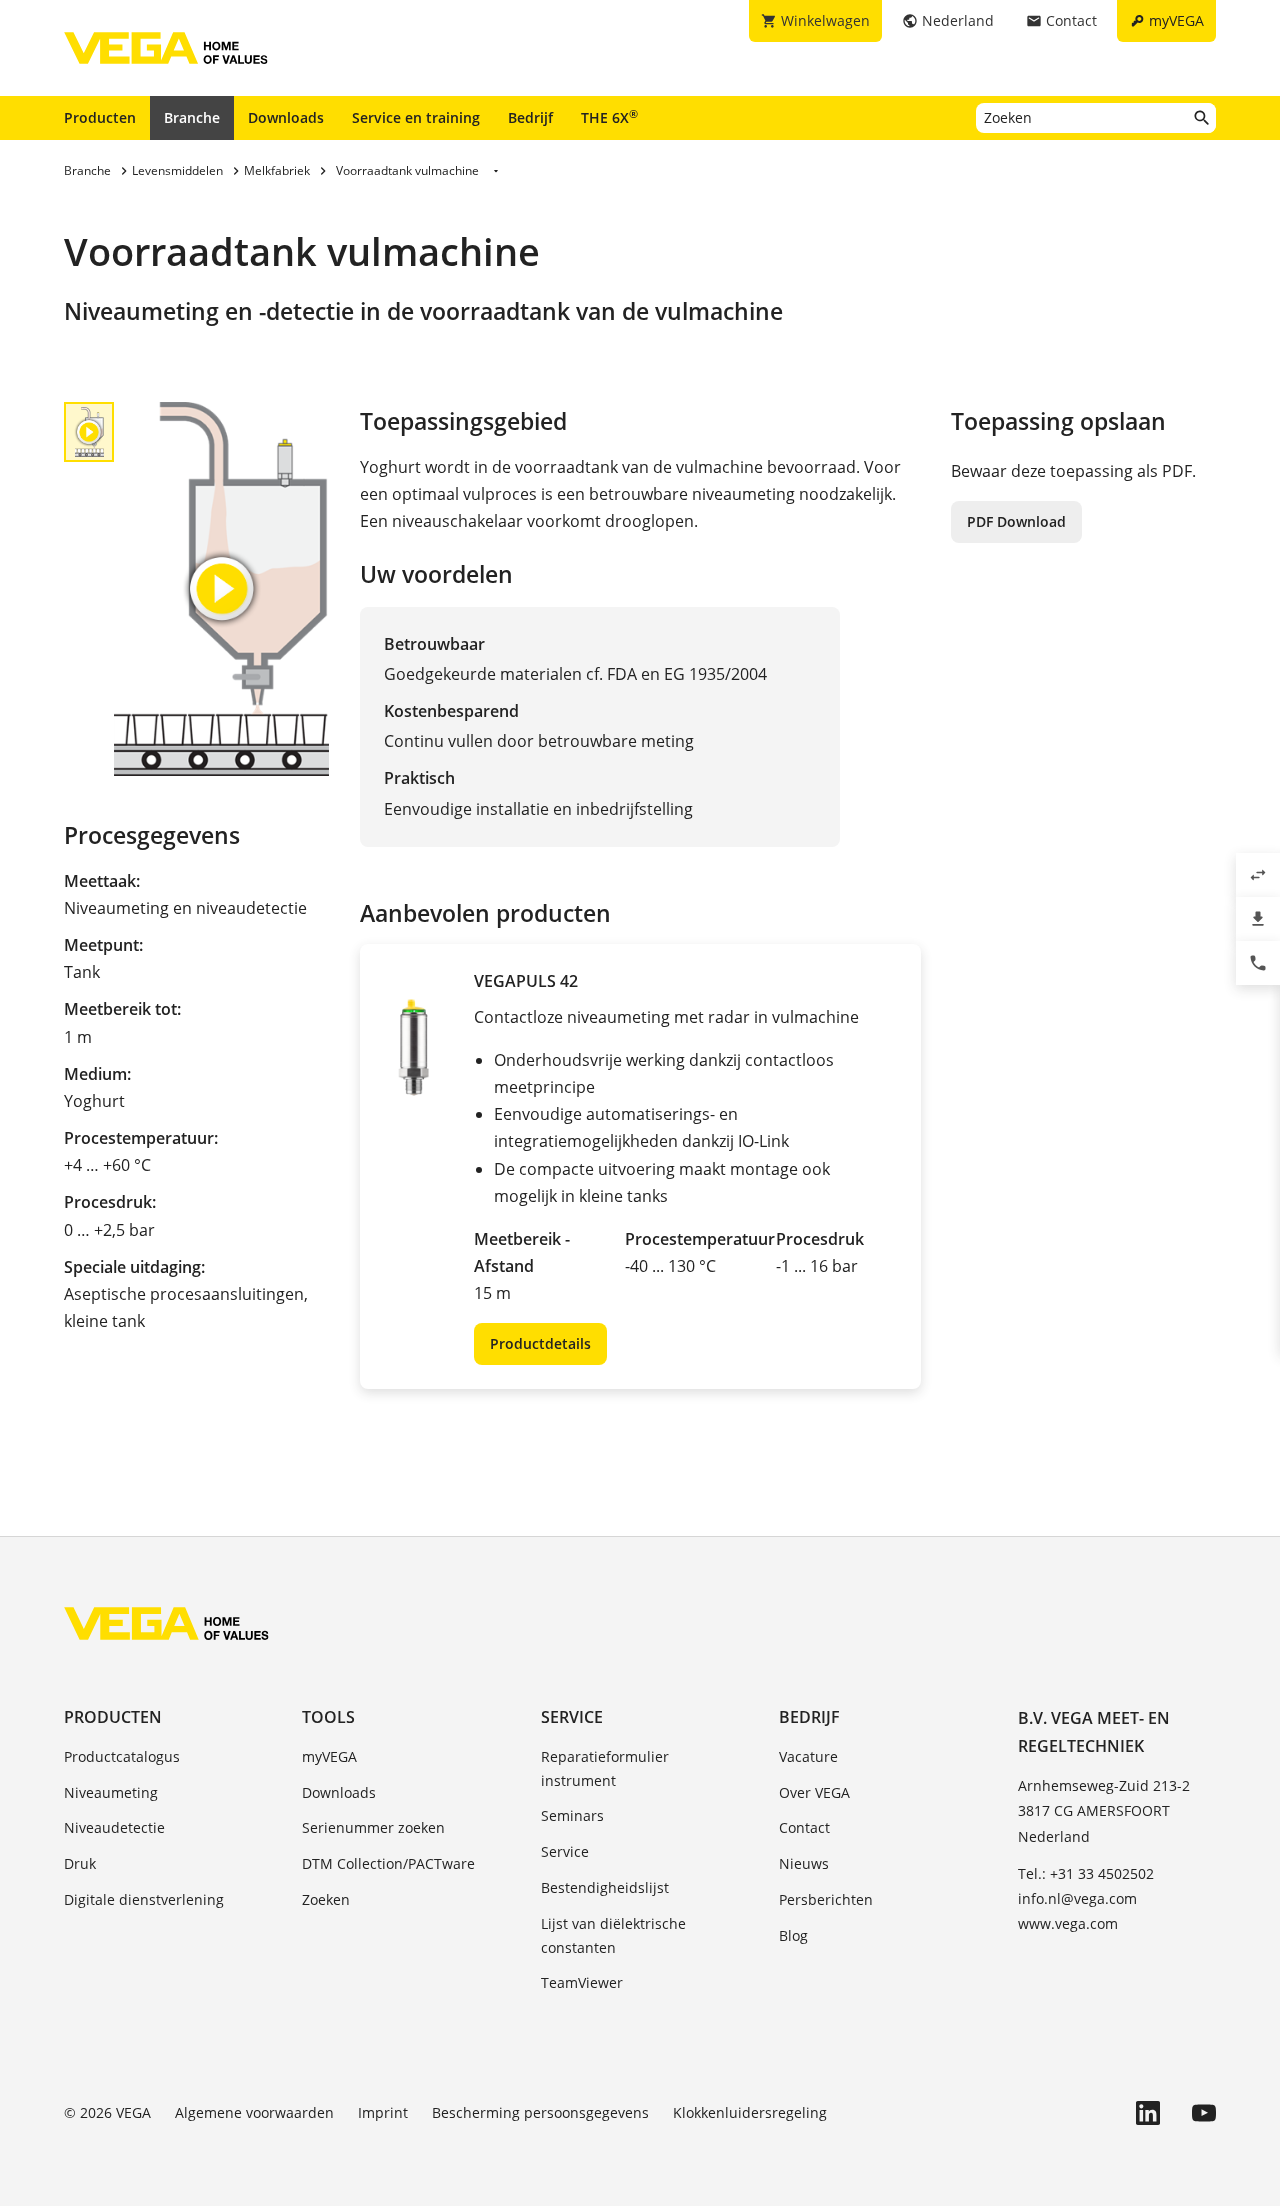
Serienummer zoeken (373, 1827)
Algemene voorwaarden (254, 2112)
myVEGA (329, 1756)
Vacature (808, 1756)
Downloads (286, 117)
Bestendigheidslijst (605, 1887)
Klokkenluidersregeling (750, 2112)
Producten (100, 117)
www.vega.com (1068, 1923)
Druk (80, 1863)
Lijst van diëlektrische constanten (613, 1935)
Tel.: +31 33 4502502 (1086, 1873)
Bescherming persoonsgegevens (540, 2112)
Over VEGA (814, 1792)
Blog (793, 1935)
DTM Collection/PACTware (388, 1863)
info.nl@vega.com (1077, 1898)
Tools (328, 1717)
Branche (192, 117)
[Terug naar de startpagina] (166, 1623)
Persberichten (826, 1899)
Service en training (416, 117)
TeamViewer (582, 1982)
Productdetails (540, 1343)
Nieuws (804, 1863)
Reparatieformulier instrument (605, 1768)
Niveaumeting (111, 1792)
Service (572, 1717)
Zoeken (326, 1899)
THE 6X (609, 117)
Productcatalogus (122, 1756)
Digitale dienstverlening (144, 1899)
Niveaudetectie (114, 1827)
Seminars (572, 1815)
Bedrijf (530, 117)
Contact (804, 1827)
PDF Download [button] (1016, 521)
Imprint (383, 2112)
